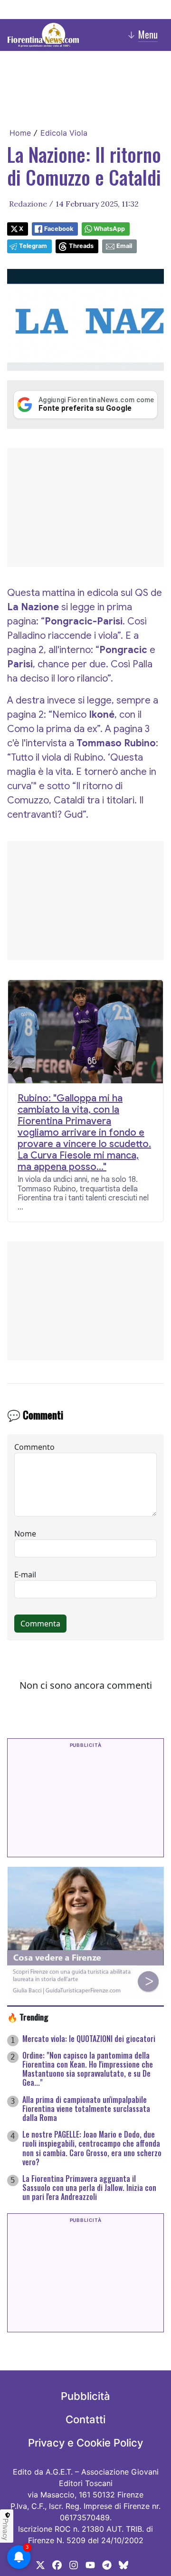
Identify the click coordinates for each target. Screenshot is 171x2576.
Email (124, 246)
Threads (81, 246)
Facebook (59, 229)
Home (20, 133)
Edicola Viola (64, 133)
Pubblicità (85, 2396)
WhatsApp (109, 229)
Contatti (85, 2419)
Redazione (28, 204)
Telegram (33, 246)
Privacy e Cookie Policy (85, 2443)
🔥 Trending (28, 2017)
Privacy (6, 2529)
